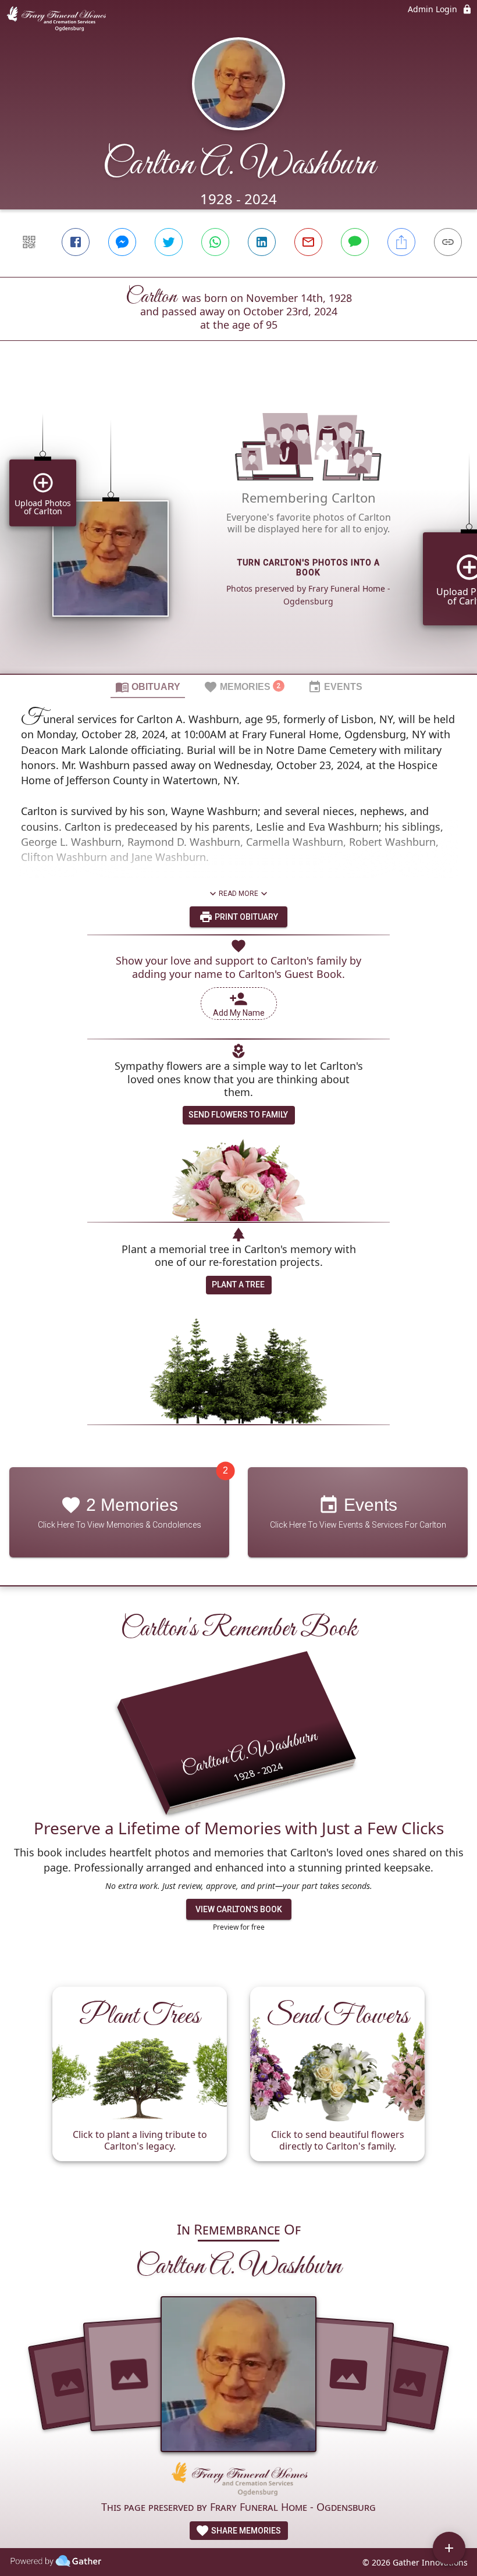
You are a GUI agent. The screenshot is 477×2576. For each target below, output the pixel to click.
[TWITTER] (169, 242)
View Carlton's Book (239, 1909)
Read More (238, 894)
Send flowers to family (238, 1115)
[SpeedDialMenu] (449, 2548)
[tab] (148, 686)
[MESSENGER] (122, 242)
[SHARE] (401, 242)
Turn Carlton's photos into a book (309, 567)
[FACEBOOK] (76, 242)
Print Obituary (245, 917)
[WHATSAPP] (215, 242)
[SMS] (355, 242)
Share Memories (245, 2531)
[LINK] (448, 242)
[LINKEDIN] (262, 242)
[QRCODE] (29, 242)
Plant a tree (238, 1285)
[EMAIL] (308, 242)
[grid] (238, 527)
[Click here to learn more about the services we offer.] (238, 2480)
